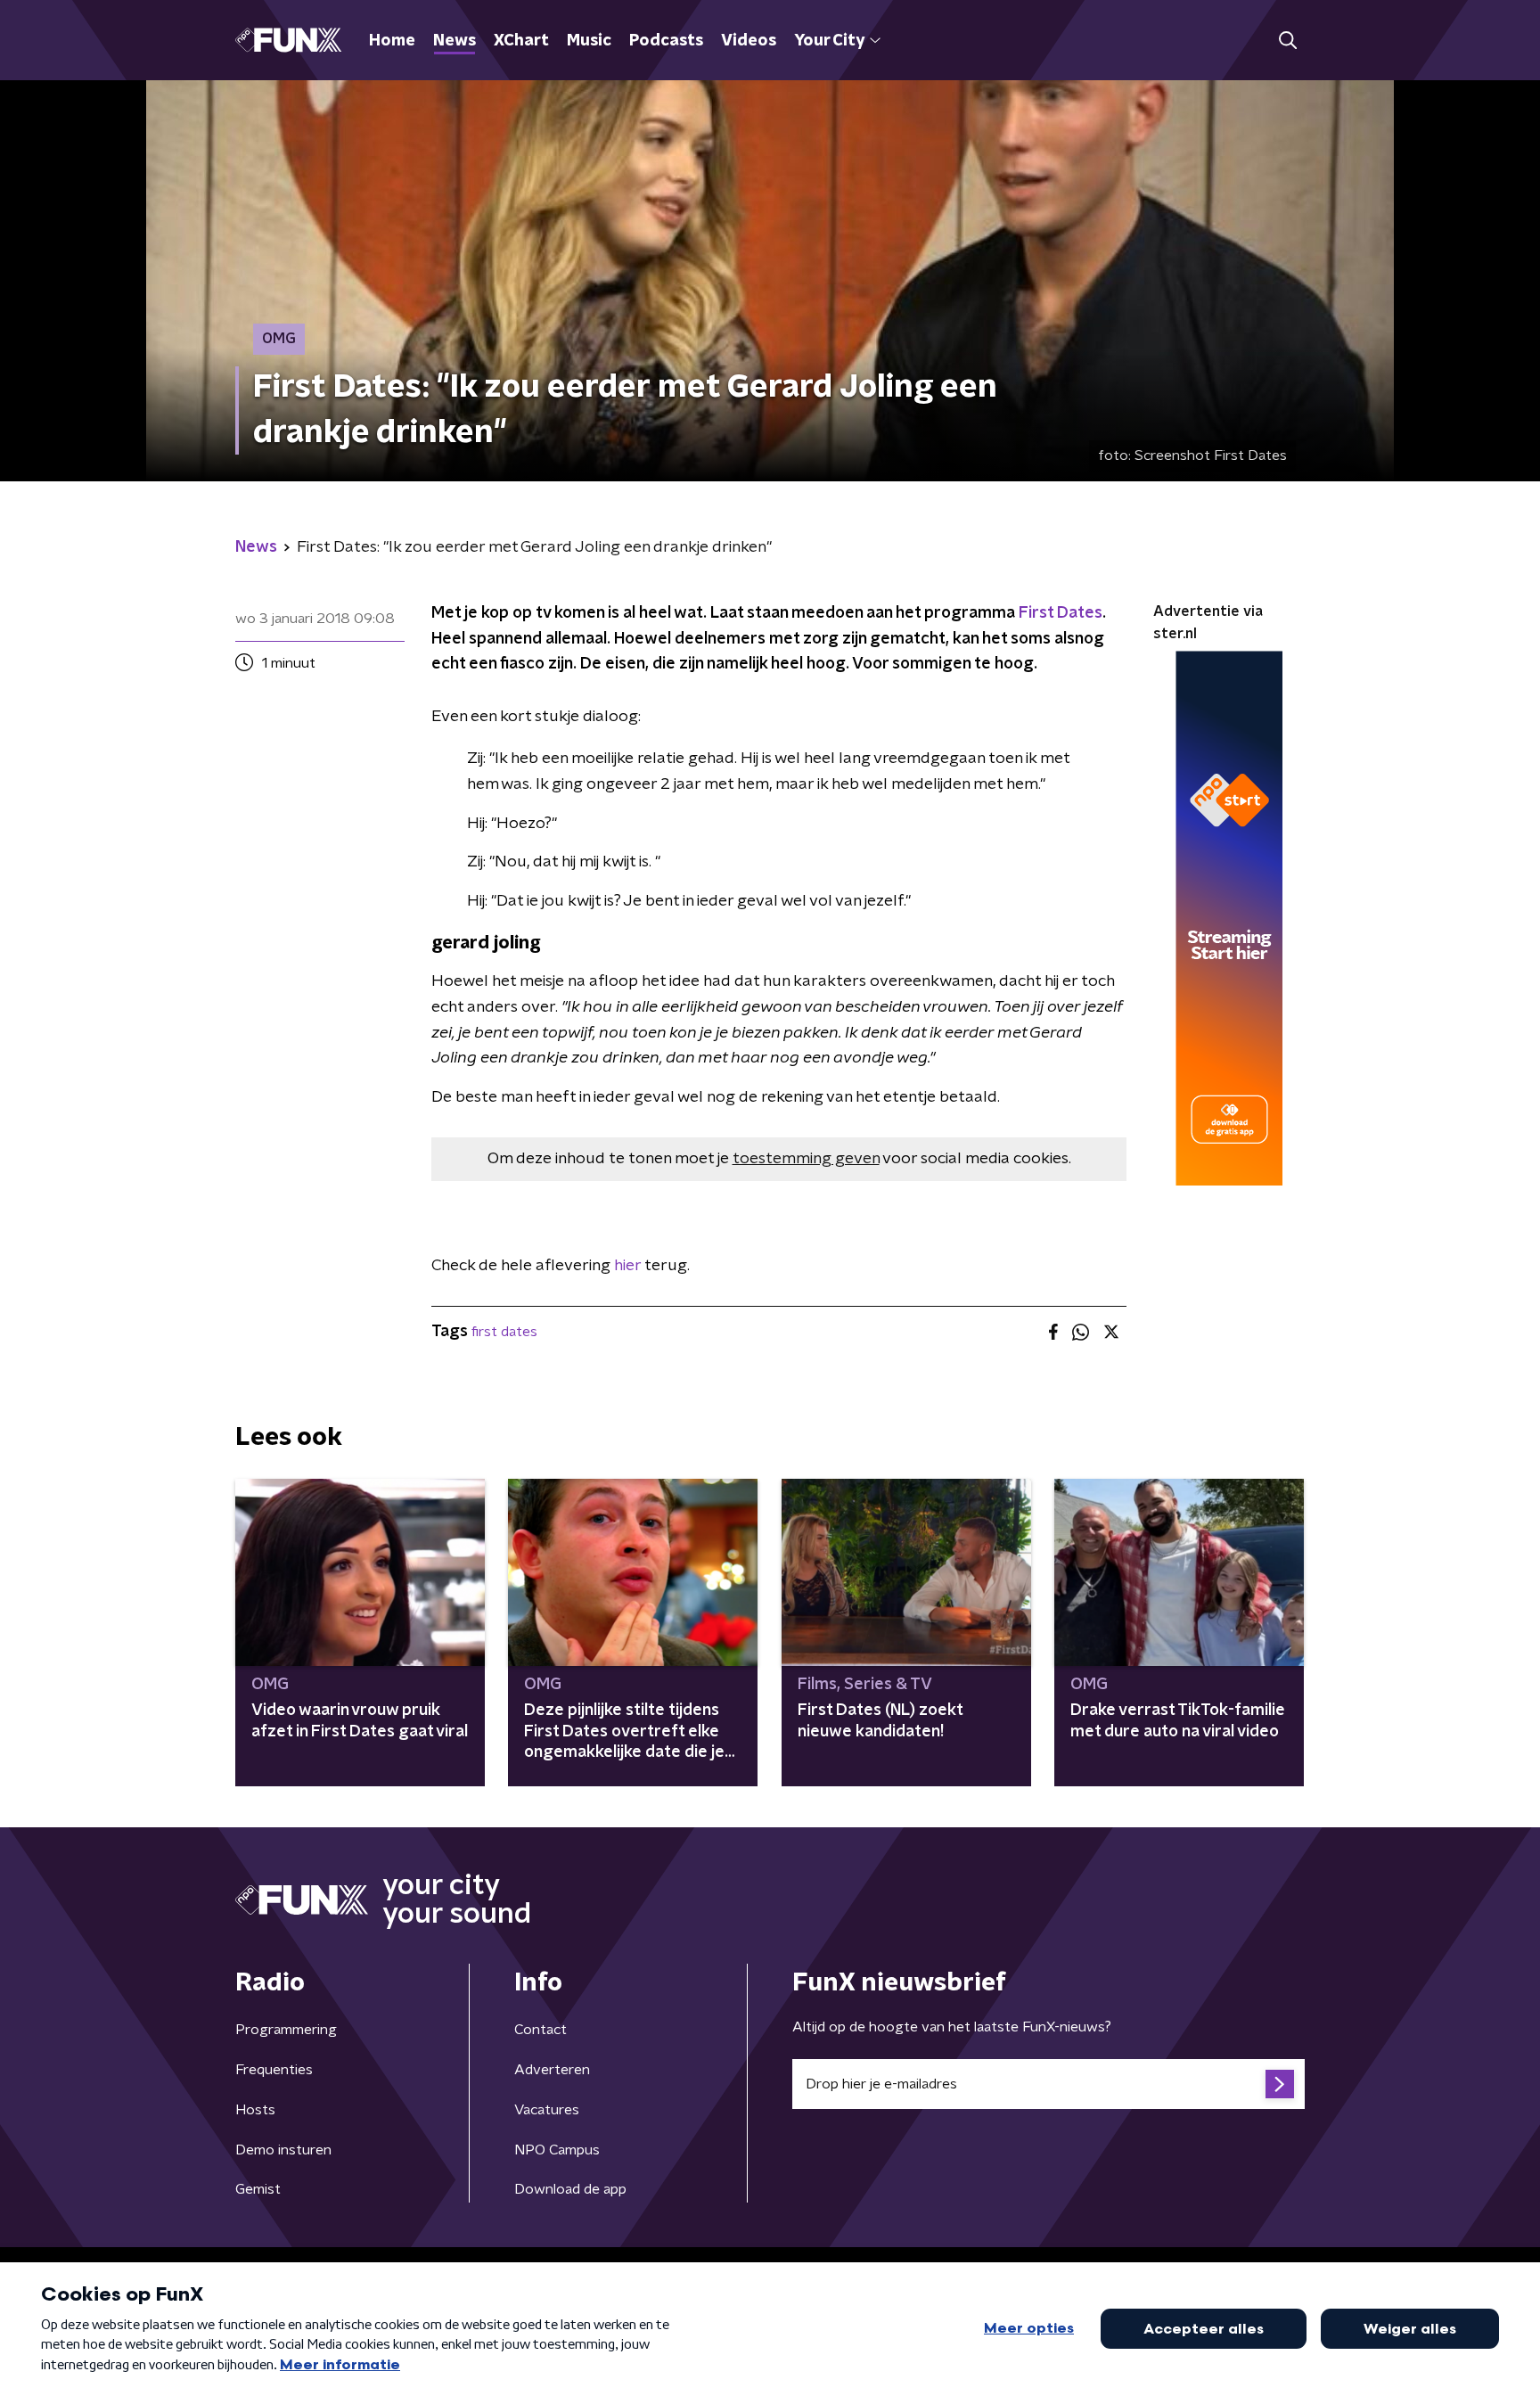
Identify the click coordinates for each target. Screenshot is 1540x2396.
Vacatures (547, 2110)
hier (629, 1266)
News (455, 41)
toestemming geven (806, 1159)
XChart (521, 41)
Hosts (255, 2110)
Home (392, 41)
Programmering (286, 2030)
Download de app (570, 2189)
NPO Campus (557, 2150)
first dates (504, 1332)
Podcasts (666, 41)
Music (589, 41)
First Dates (1061, 613)
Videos (749, 41)
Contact (541, 2030)
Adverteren (552, 2070)
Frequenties (274, 2070)
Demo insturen (283, 2150)
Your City (829, 41)
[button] (1287, 41)
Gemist (258, 2189)
